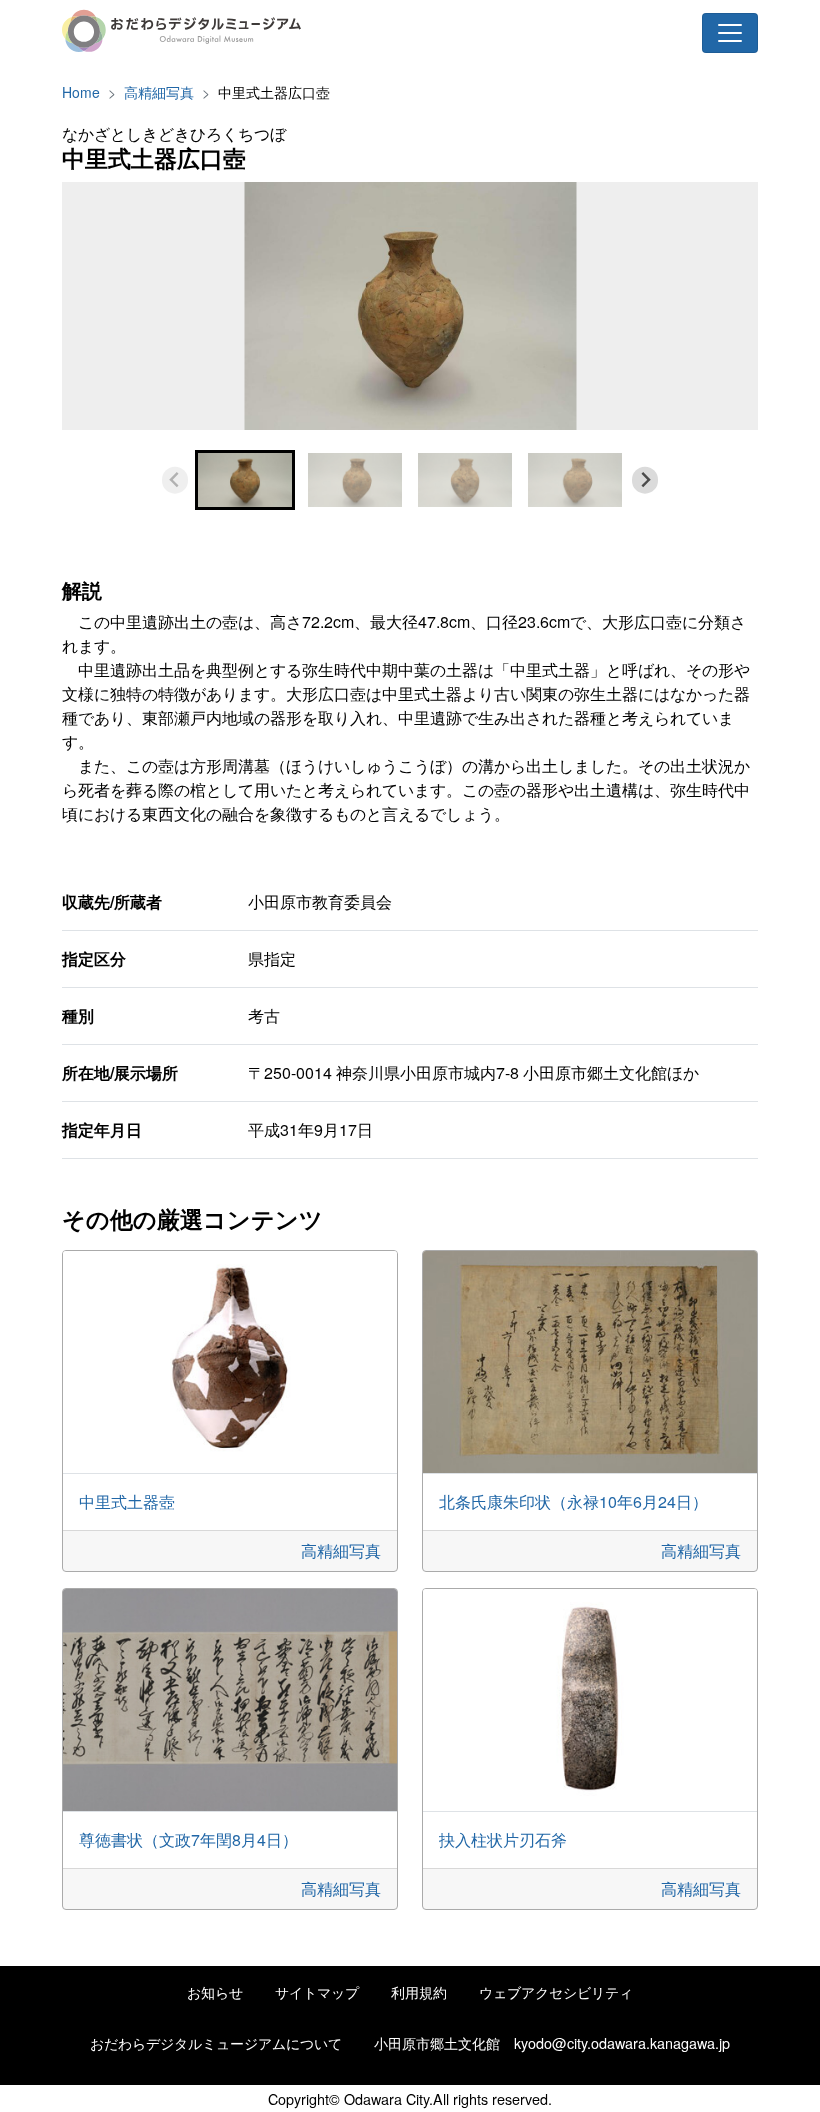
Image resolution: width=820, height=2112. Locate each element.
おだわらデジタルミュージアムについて (216, 2042)
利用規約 (419, 1991)
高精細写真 (159, 92)
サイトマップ (317, 1991)
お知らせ (215, 1991)
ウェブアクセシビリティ (556, 1991)
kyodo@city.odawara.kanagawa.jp (622, 2042)
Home (81, 92)
